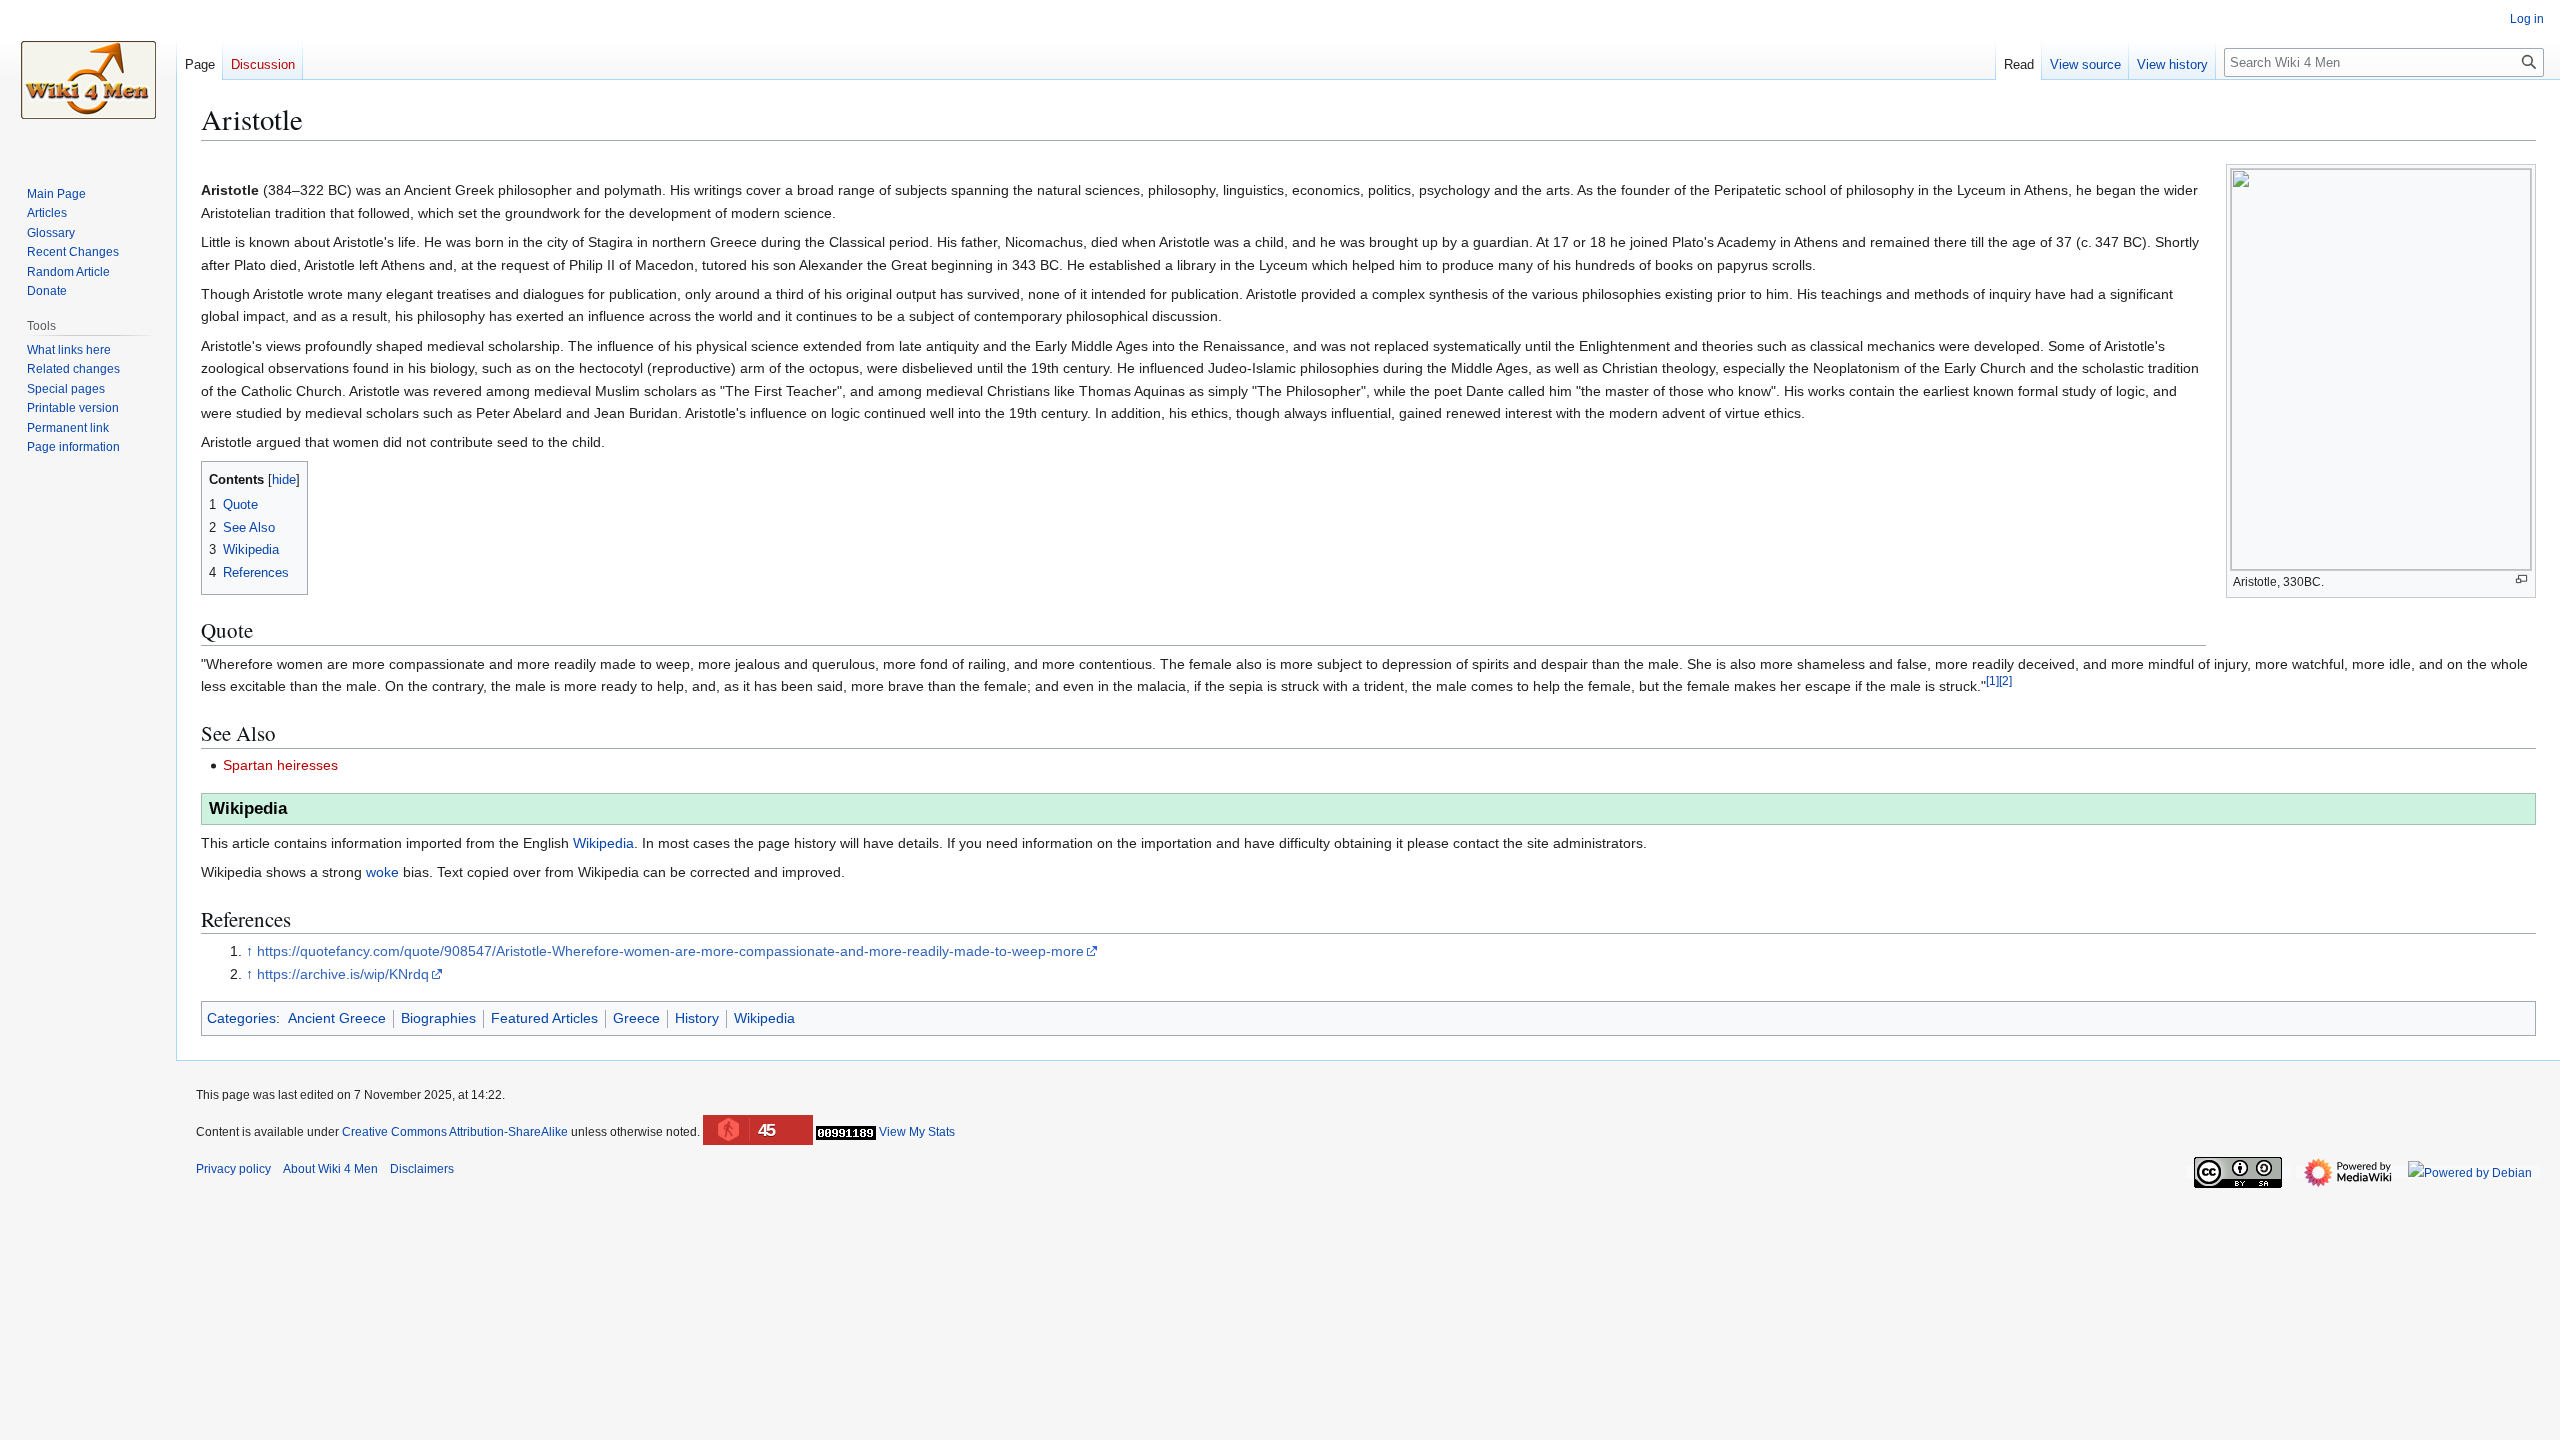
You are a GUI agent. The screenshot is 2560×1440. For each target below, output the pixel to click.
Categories (241, 1018)
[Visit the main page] (88, 80)
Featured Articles (544, 1018)
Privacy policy (233, 1169)
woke (382, 872)
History (697, 1018)
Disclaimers (422, 1169)
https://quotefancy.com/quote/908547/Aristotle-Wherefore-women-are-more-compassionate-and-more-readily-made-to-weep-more (670, 951)
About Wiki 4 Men (330, 1169)
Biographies (438, 1018)
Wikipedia (603, 843)
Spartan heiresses (280, 765)
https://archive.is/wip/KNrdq (343, 974)
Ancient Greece (337, 1018)
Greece (636, 1018)
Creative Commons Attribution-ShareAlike (455, 1132)
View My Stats (917, 1132)
